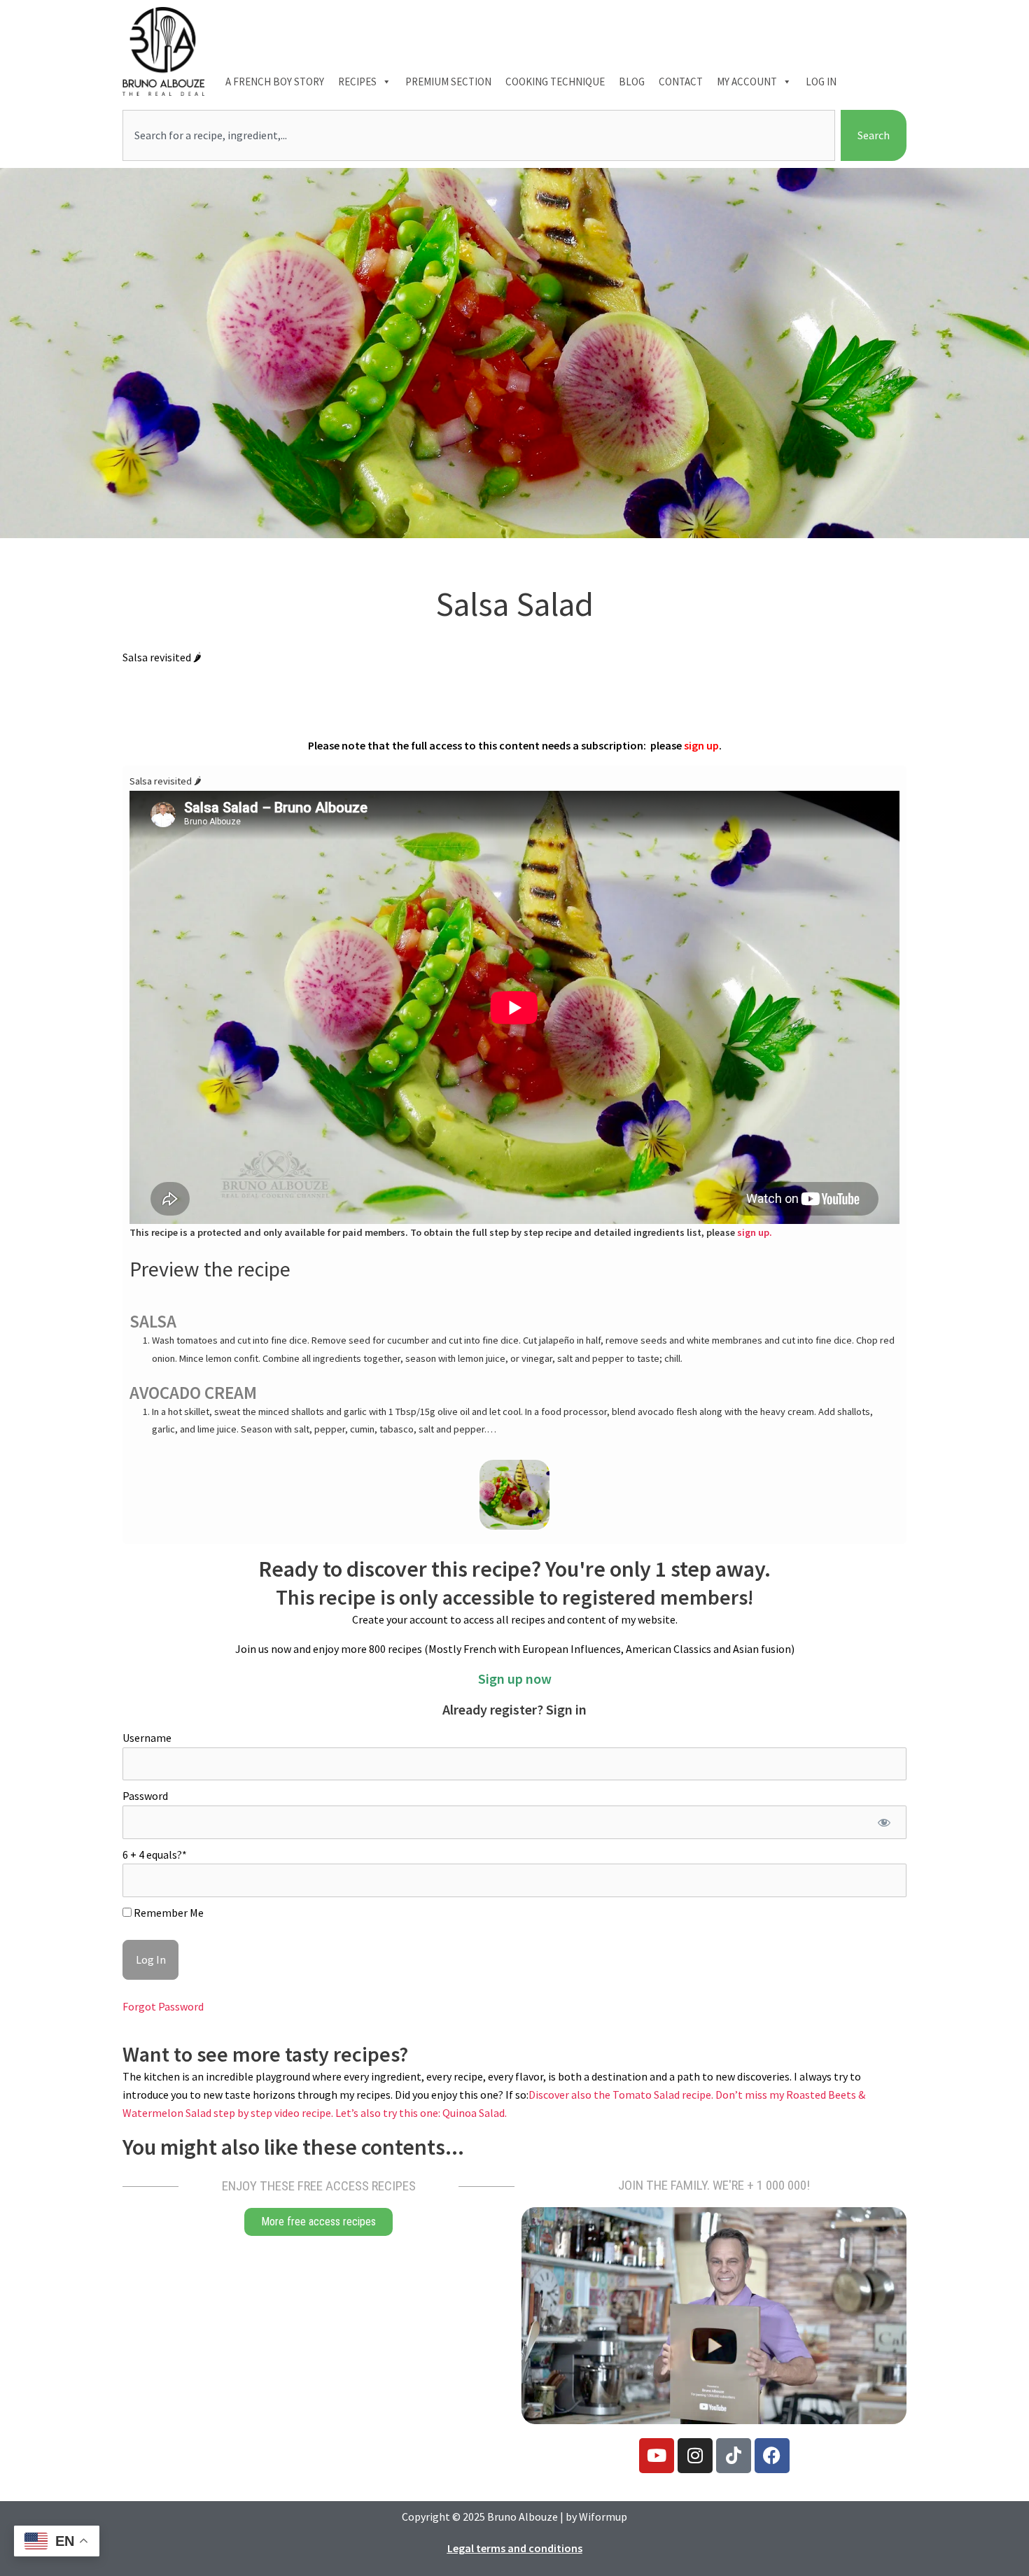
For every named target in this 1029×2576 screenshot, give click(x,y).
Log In (821, 82)
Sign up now (515, 1678)
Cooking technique (555, 82)
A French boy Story (275, 82)
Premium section (448, 82)
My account (747, 82)
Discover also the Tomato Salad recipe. (622, 2095)
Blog (632, 82)
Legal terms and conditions (515, 2548)
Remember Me (168, 1913)
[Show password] (884, 1822)
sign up (701, 745)
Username (147, 1738)
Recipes (357, 82)
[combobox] (479, 136)
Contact (681, 82)
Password (145, 1796)
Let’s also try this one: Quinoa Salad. (421, 2113)
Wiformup (603, 2517)
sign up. (755, 1232)
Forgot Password (163, 2006)
